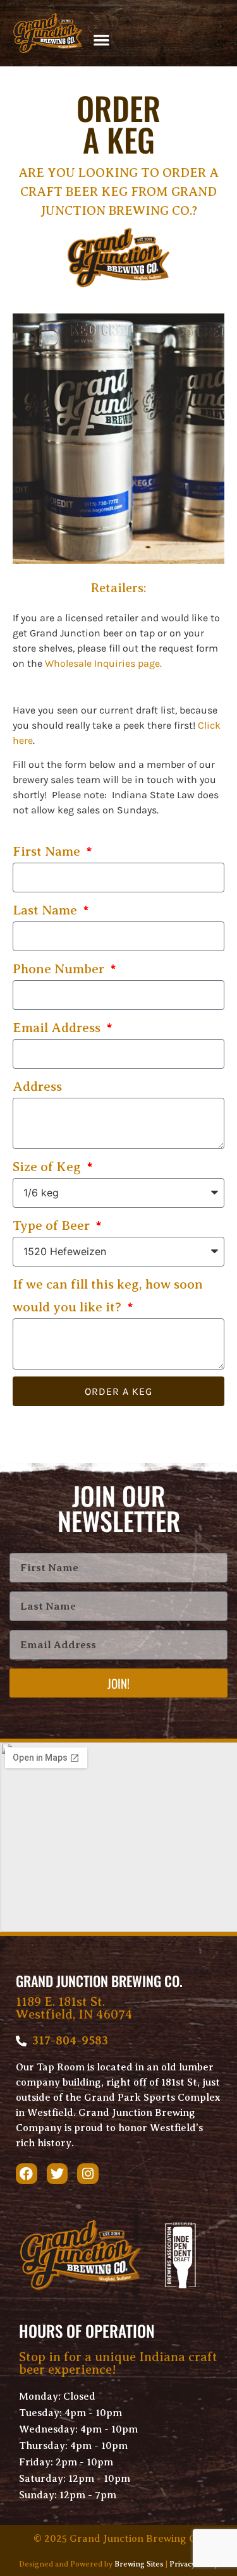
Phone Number (60, 969)
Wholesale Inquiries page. (103, 663)
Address (37, 1086)
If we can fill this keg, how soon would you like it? (108, 1296)
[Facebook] (27, 2174)
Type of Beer (53, 1225)
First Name (48, 851)
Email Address (58, 1028)
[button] (102, 39)
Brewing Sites (139, 2564)
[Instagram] (88, 2174)
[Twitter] (58, 2174)
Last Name (46, 910)
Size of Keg (48, 1167)
